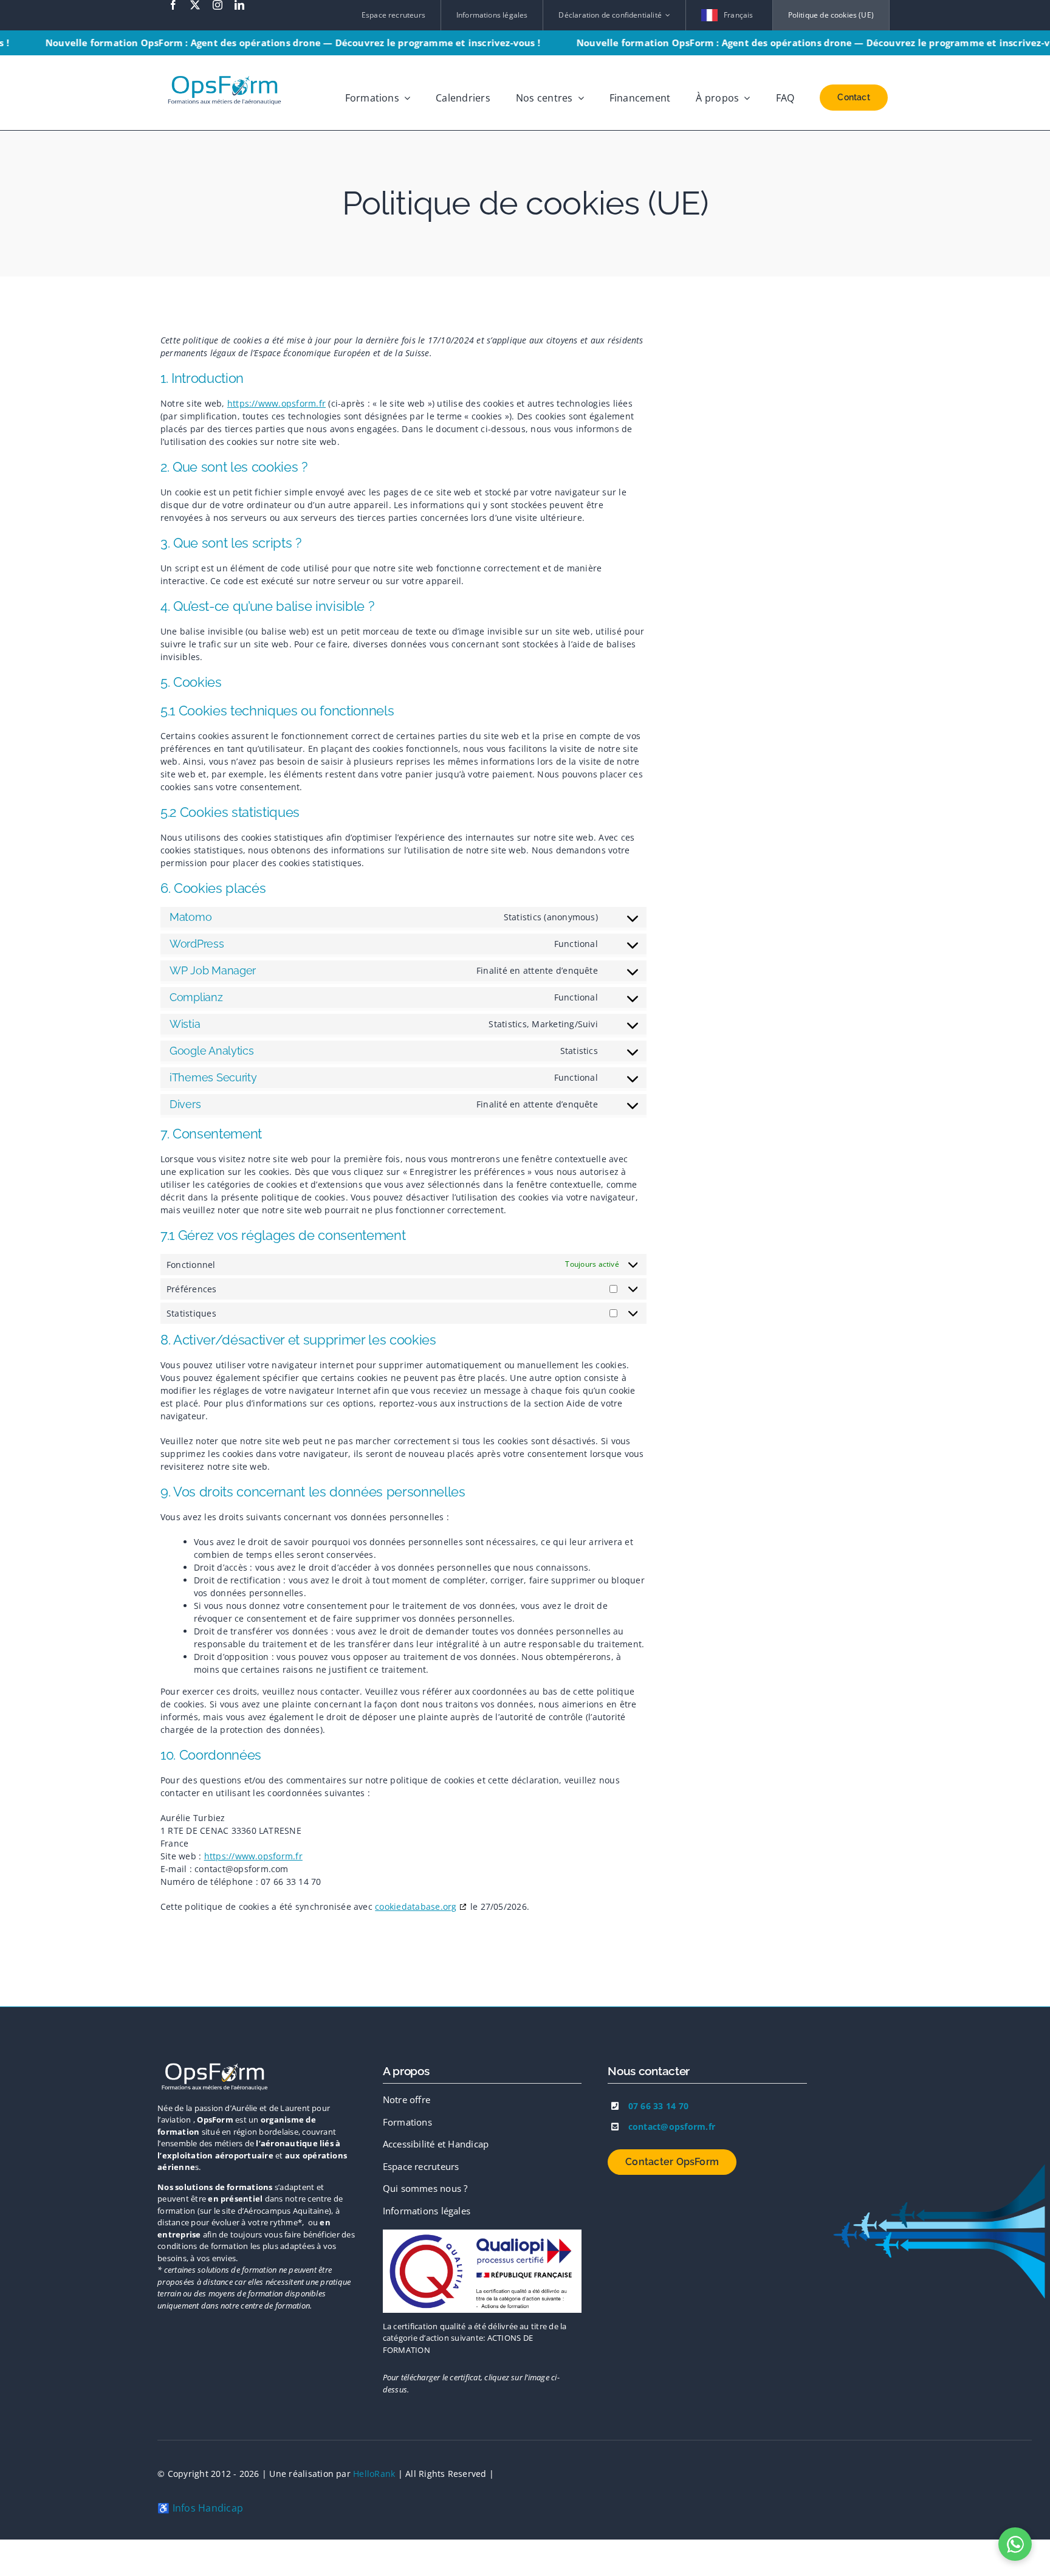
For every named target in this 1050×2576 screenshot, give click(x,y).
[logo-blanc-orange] (215, 2064)
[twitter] (195, 5)
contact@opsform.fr (672, 2127)
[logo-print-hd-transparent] (225, 71)
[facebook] (173, 5)
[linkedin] (239, 5)
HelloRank (374, 2474)
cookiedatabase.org (416, 1906)
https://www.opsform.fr (276, 403)
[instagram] (218, 5)
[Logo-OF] (482, 2234)
